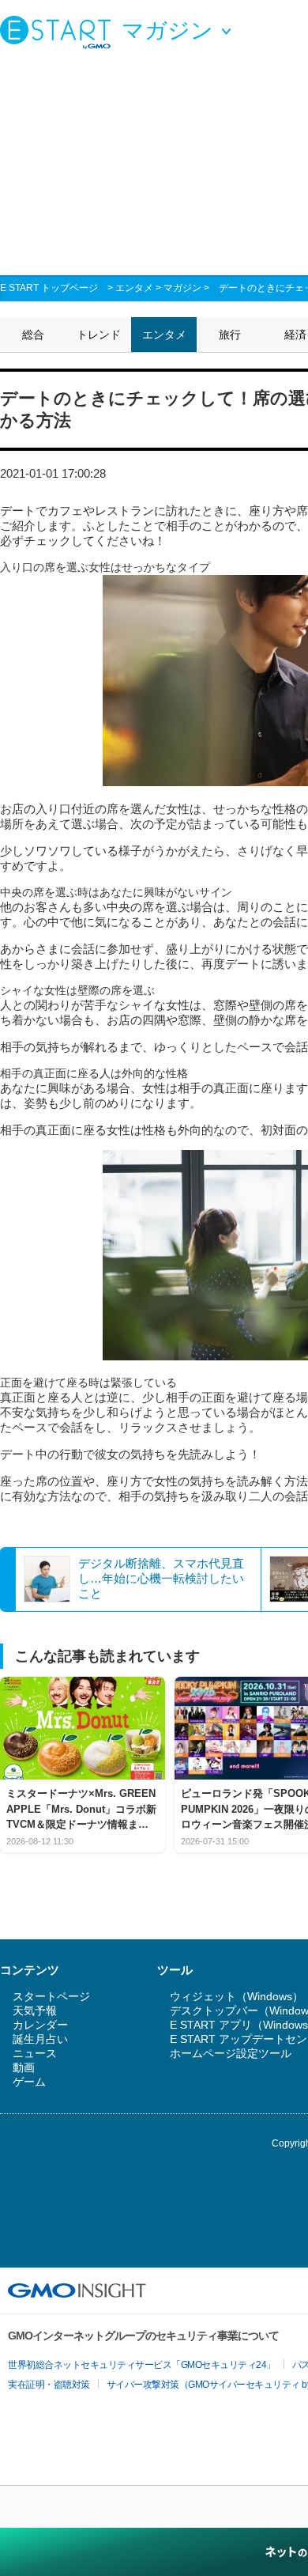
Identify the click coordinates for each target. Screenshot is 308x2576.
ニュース (35, 2053)
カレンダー (40, 2025)
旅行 (230, 335)
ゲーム (29, 2082)
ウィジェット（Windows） (237, 1996)
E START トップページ (49, 288)
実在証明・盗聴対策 (49, 2385)
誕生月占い (40, 2039)
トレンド (99, 335)
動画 (24, 2067)
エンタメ (134, 288)
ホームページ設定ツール (231, 2053)
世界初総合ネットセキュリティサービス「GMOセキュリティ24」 (142, 2365)
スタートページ (51, 1996)
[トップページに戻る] (59, 32)
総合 (33, 335)
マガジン (182, 288)
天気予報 (35, 2010)
